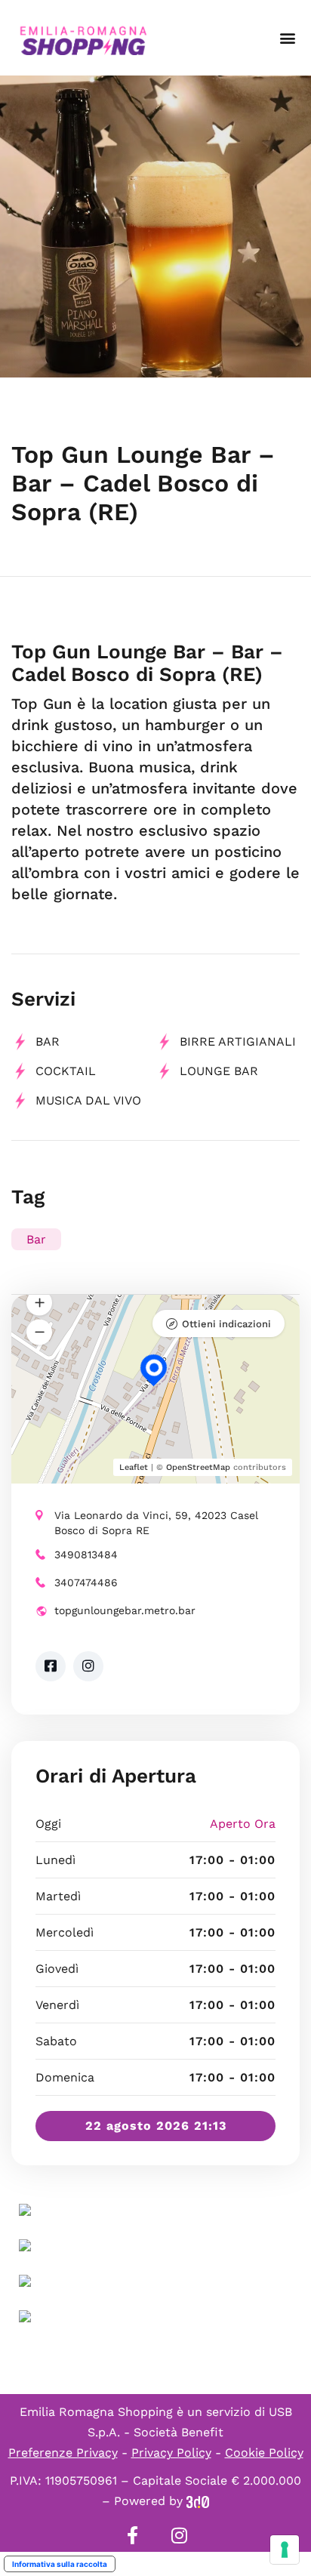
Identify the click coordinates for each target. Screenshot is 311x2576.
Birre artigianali (238, 1041)
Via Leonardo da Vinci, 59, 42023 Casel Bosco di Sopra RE (156, 1523)
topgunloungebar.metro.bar (125, 1610)
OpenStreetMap (198, 1467)
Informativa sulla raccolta (60, 2564)
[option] (155, 226)
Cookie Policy (264, 2453)
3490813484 (86, 1555)
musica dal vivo (88, 1100)
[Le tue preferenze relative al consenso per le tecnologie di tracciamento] (285, 2550)
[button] (287, 38)
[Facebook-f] (132, 2535)
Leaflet (134, 1467)
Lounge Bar (219, 1071)
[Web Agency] (198, 2501)
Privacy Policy (171, 2453)
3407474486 (86, 1582)
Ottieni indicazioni (226, 1324)
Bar (48, 1041)
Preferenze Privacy (63, 2453)
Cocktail (66, 1071)
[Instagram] (179, 2535)
